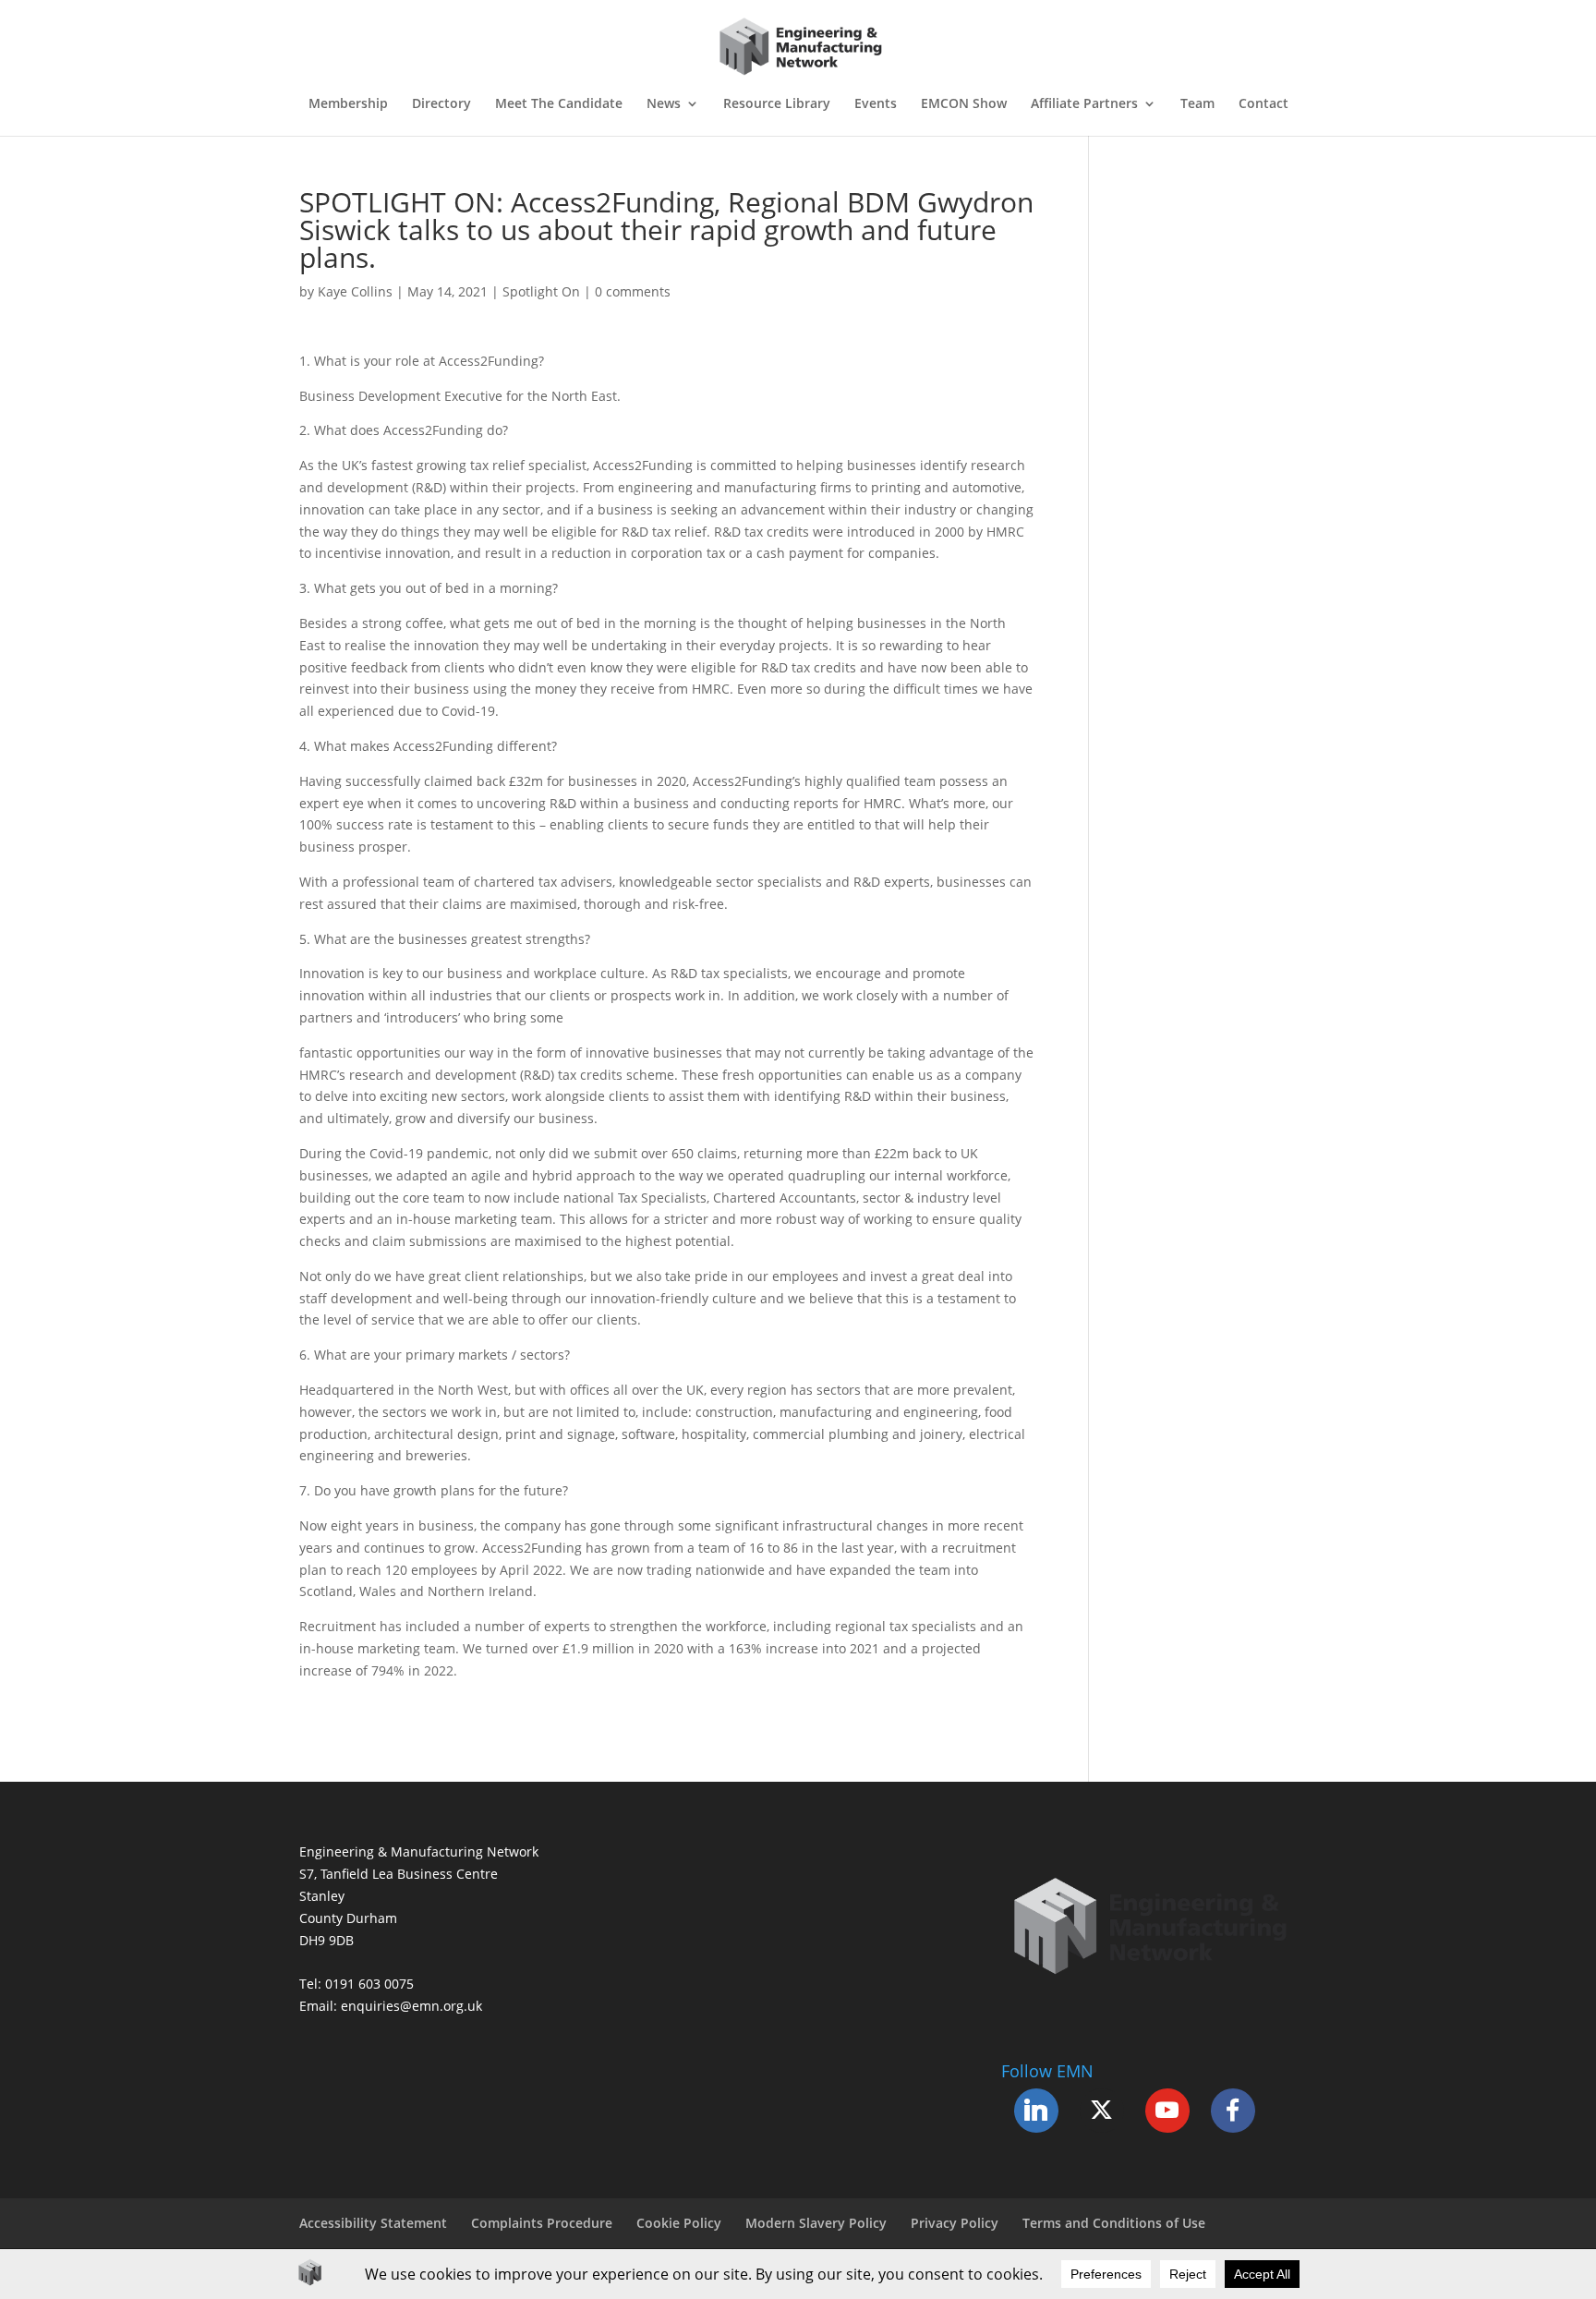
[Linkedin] (1036, 2111)
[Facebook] (1233, 2111)
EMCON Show (964, 104)
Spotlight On (541, 291)
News (664, 104)
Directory (441, 104)
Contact (1263, 104)
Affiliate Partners (1084, 104)
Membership (348, 104)
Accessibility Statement (373, 2223)
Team (1197, 104)
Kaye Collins (355, 291)
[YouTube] (1167, 2111)
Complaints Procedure (542, 2223)
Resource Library (777, 104)
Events (876, 104)
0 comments (633, 291)
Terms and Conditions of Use (1114, 2223)
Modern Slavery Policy (816, 2223)
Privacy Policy (955, 2223)
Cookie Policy (679, 2223)
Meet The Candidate (559, 104)
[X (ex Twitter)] (1102, 2111)
